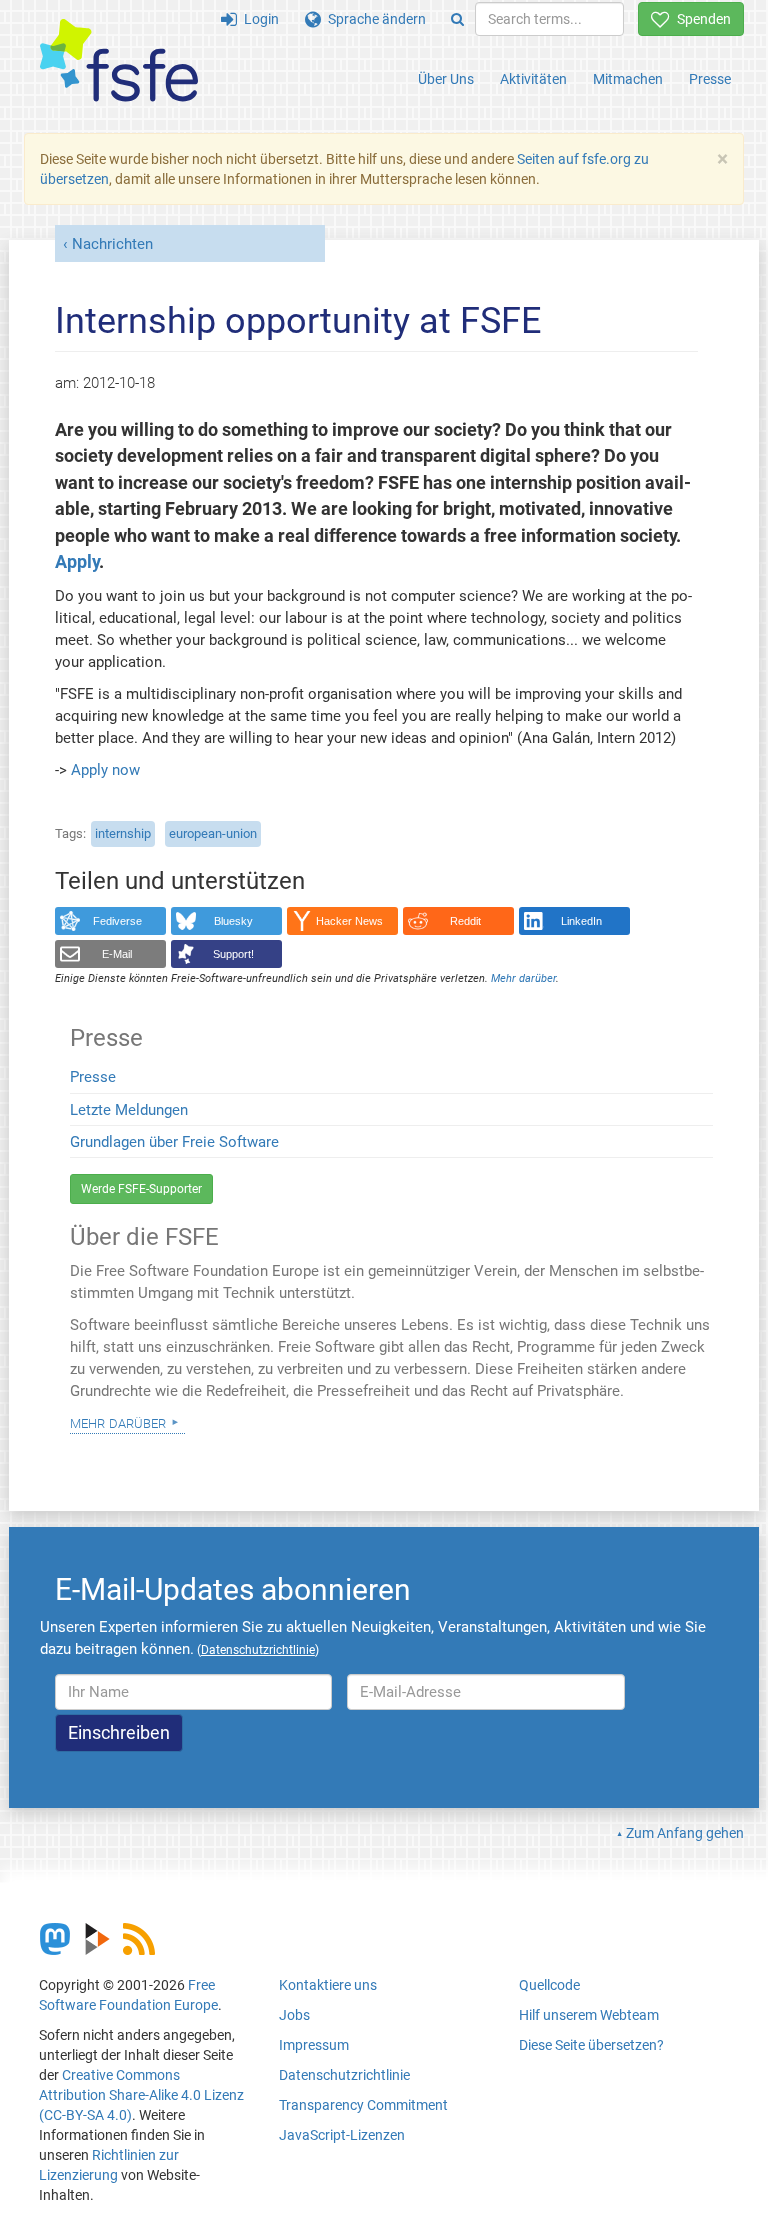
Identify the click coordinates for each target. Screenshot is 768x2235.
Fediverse (117, 921)
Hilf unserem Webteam (589, 2015)
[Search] (457, 19)
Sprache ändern (373, 19)
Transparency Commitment (363, 2105)
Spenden (700, 19)
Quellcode (549, 1985)
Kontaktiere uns (328, 1985)
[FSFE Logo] (119, 61)
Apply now (105, 770)
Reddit (465, 921)
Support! (233, 954)
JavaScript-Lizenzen (342, 2135)
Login (258, 19)
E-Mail (117, 954)
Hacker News (349, 921)
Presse (710, 79)
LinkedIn (581, 921)
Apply (77, 562)
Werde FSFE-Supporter (141, 1189)
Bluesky (233, 921)
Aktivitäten (533, 79)
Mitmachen (628, 79)
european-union (213, 833)
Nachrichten (112, 244)
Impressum (314, 2045)
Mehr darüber (118, 1422)
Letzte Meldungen (129, 1110)
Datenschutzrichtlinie (344, 2075)
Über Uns (446, 79)
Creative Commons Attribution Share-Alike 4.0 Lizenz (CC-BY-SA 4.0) (141, 2095)
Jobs (294, 2015)
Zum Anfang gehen (685, 1833)
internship (123, 833)
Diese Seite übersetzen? (591, 2045)
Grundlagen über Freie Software (174, 1142)
